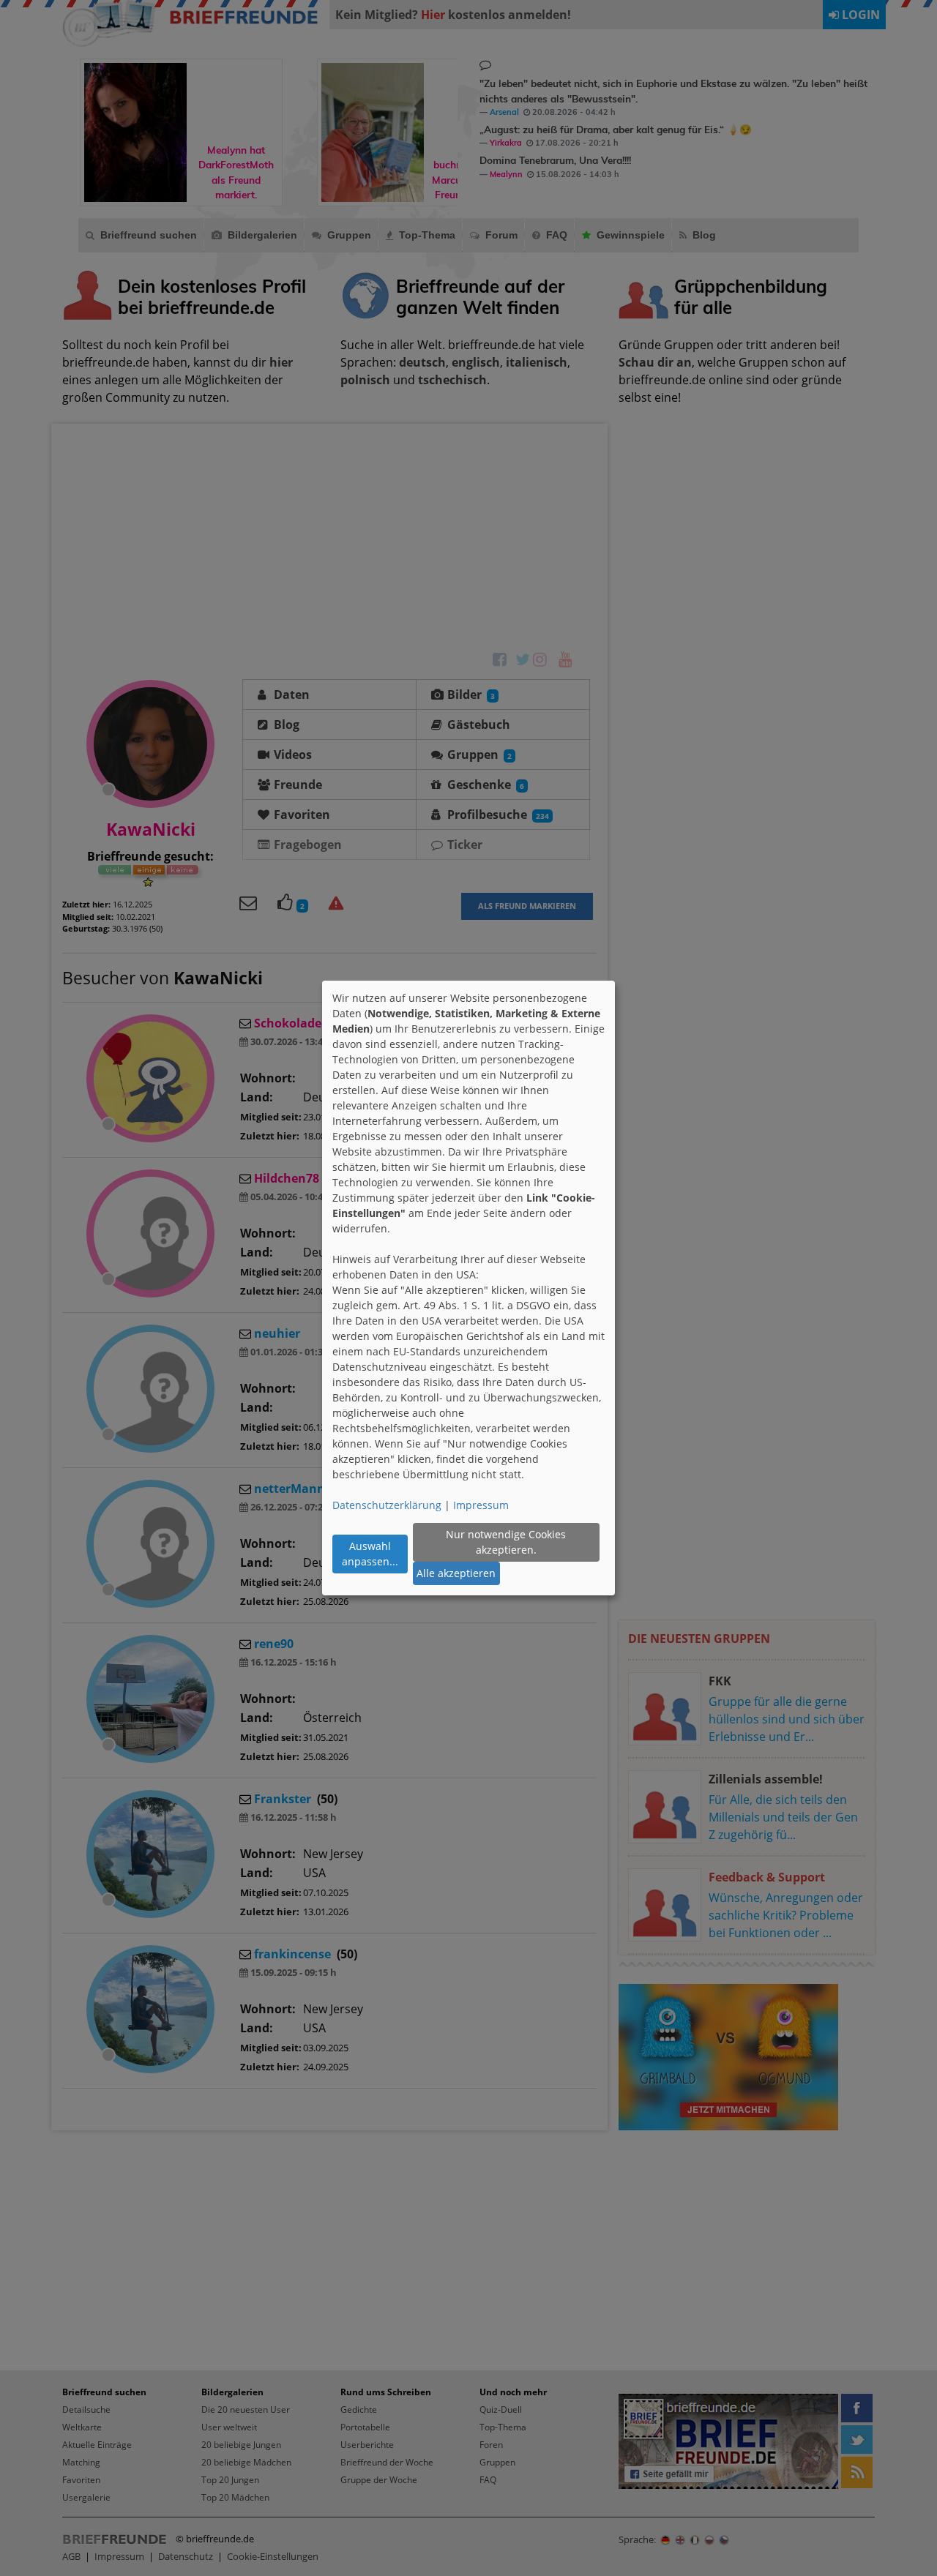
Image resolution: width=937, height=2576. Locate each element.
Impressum (481, 1505)
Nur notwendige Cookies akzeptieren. (506, 1542)
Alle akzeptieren (456, 1573)
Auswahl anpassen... (370, 1554)
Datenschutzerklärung (387, 1505)
